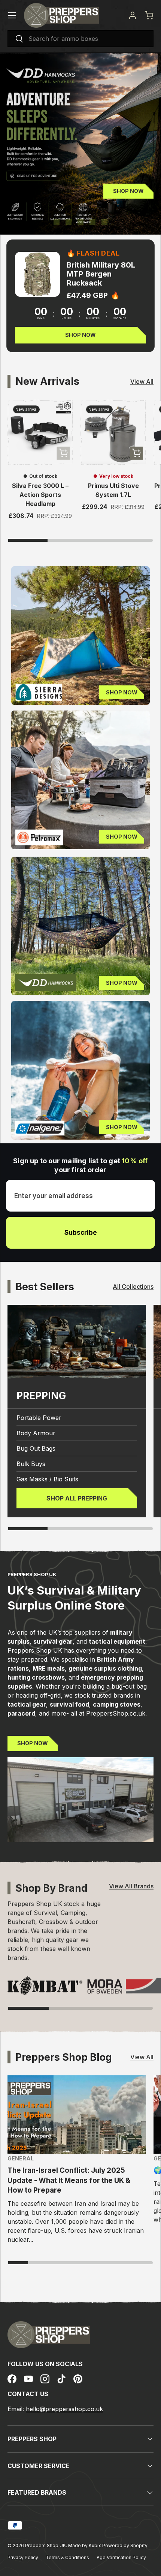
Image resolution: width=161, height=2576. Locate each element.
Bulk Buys (31, 1464)
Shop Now (128, 191)
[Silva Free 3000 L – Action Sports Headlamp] (40, 433)
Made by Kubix (85, 2545)
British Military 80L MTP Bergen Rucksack (101, 274)
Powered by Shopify (125, 2545)
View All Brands (131, 1886)
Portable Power (39, 1418)
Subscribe (81, 1233)
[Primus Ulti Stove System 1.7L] (113, 433)
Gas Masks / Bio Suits (47, 1479)
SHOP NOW (33, 1743)
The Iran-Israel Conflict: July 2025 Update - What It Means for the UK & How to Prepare (69, 2180)
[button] (149, 15)
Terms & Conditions (67, 2557)
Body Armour (36, 1433)
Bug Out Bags (36, 1448)
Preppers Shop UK (45, 2545)
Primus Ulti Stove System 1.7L (113, 490)
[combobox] (80, 39)
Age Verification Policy (121, 2557)
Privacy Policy (23, 2557)
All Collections (133, 1287)
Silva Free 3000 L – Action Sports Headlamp (40, 495)
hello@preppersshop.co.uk (64, 2409)
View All (142, 381)
